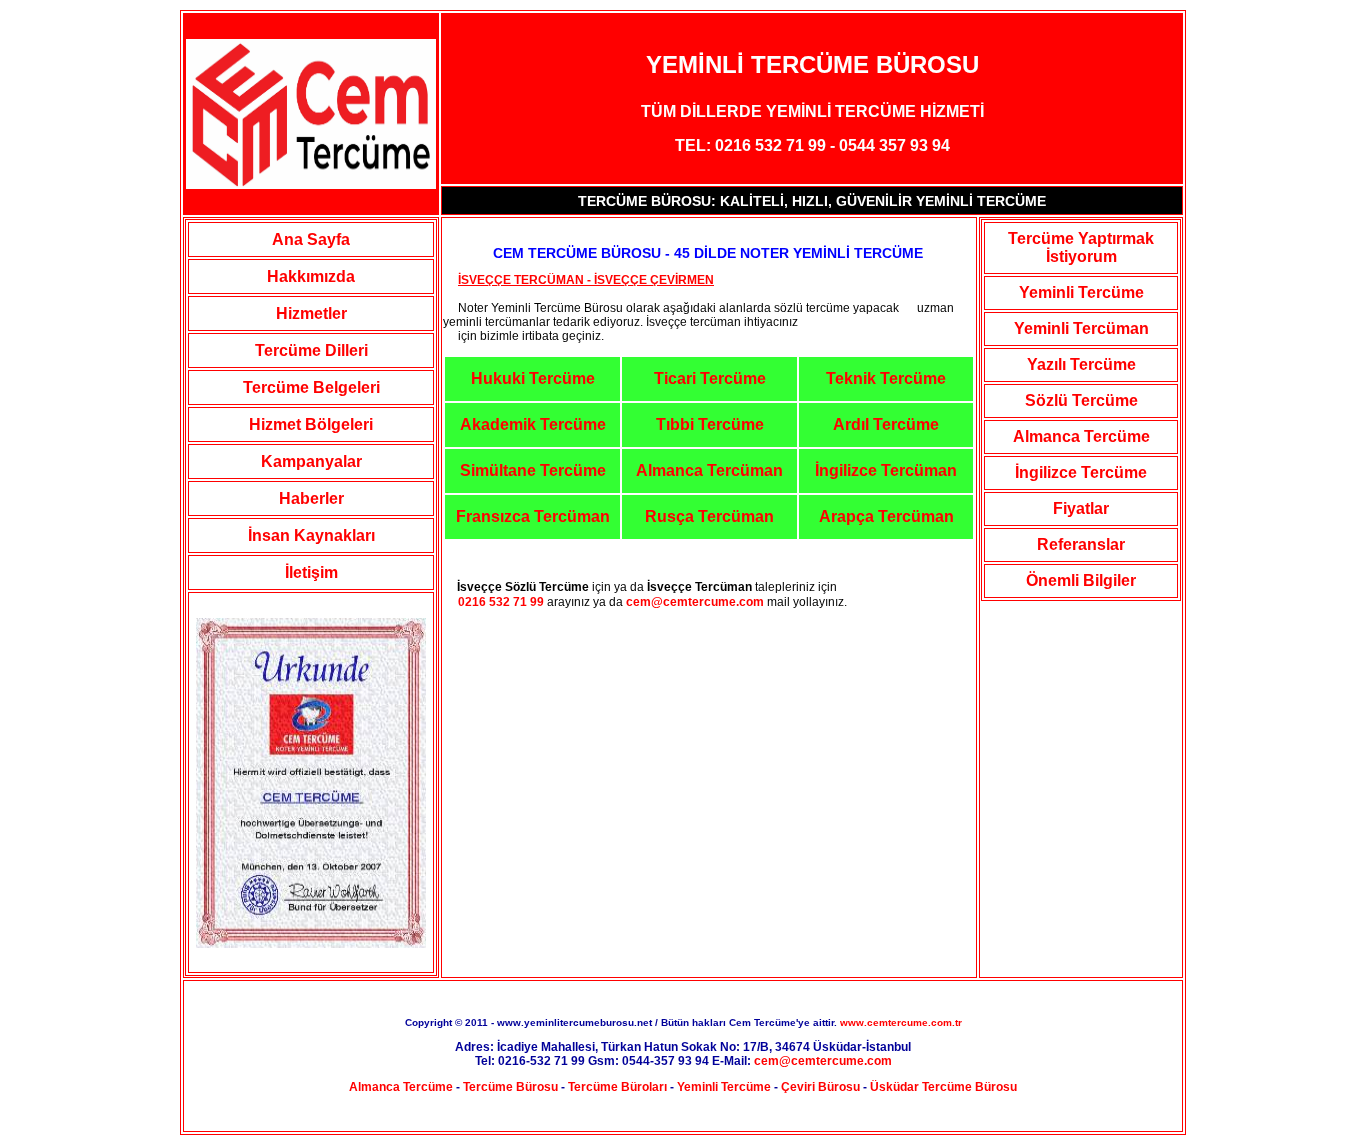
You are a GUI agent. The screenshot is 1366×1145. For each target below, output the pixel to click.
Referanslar (1081, 544)
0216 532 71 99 (493, 602)
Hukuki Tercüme (533, 378)
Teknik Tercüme (886, 378)
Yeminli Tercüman (1081, 328)
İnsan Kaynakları (311, 535)
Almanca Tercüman (709, 470)
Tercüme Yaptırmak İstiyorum (1081, 247)
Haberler (311, 498)
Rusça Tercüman (709, 516)
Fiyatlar (1081, 508)
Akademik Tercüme (533, 424)
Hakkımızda (311, 276)
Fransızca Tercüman (533, 516)
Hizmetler (311, 313)
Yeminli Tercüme (1081, 292)
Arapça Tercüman (886, 516)
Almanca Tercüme (1081, 436)
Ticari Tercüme (710, 378)
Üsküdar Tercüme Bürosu (943, 1087)
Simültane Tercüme (533, 470)
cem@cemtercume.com (695, 602)
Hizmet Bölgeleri (311, 424)
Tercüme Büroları (617, 1087)
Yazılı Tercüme (1081, 364)
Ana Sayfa (311, 239)
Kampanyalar (311, 461)
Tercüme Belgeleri (311, 387)
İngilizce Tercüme (1081, 472)
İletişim (311, 572)
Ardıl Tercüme (886, 424)
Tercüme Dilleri (311, 350)
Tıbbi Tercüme (710, 424)
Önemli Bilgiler (1081, 580)
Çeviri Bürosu (820, 1087)
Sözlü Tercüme (1081, 400)
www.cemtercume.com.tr (901, 1022)
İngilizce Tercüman (886, 470)
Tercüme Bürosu (510, 1087)
